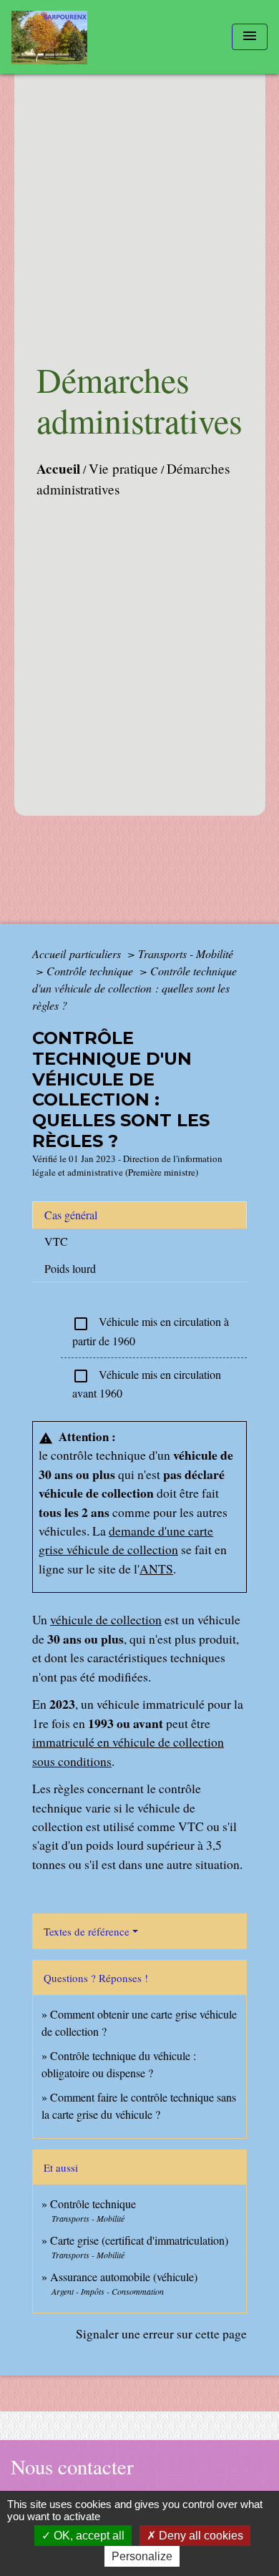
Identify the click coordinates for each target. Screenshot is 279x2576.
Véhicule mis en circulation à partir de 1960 (151, 1331)
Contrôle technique (91, 971)
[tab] (139, 1215)
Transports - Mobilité (186, 953)
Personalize (142, 2556)
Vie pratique (123, 468)
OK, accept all (88, 2536)
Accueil (58, 469)
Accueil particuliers (78, 953)
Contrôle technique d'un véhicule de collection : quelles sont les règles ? (134, 988)
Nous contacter (72, 2467)
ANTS (156, 1568)
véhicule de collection (106, 1619)
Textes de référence (87, 1931)
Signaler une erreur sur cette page (161, 2333)
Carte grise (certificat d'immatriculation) (139, 2240)
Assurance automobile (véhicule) (124, 2277)
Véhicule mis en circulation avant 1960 (147, 1384)
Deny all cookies (200, 2536)
